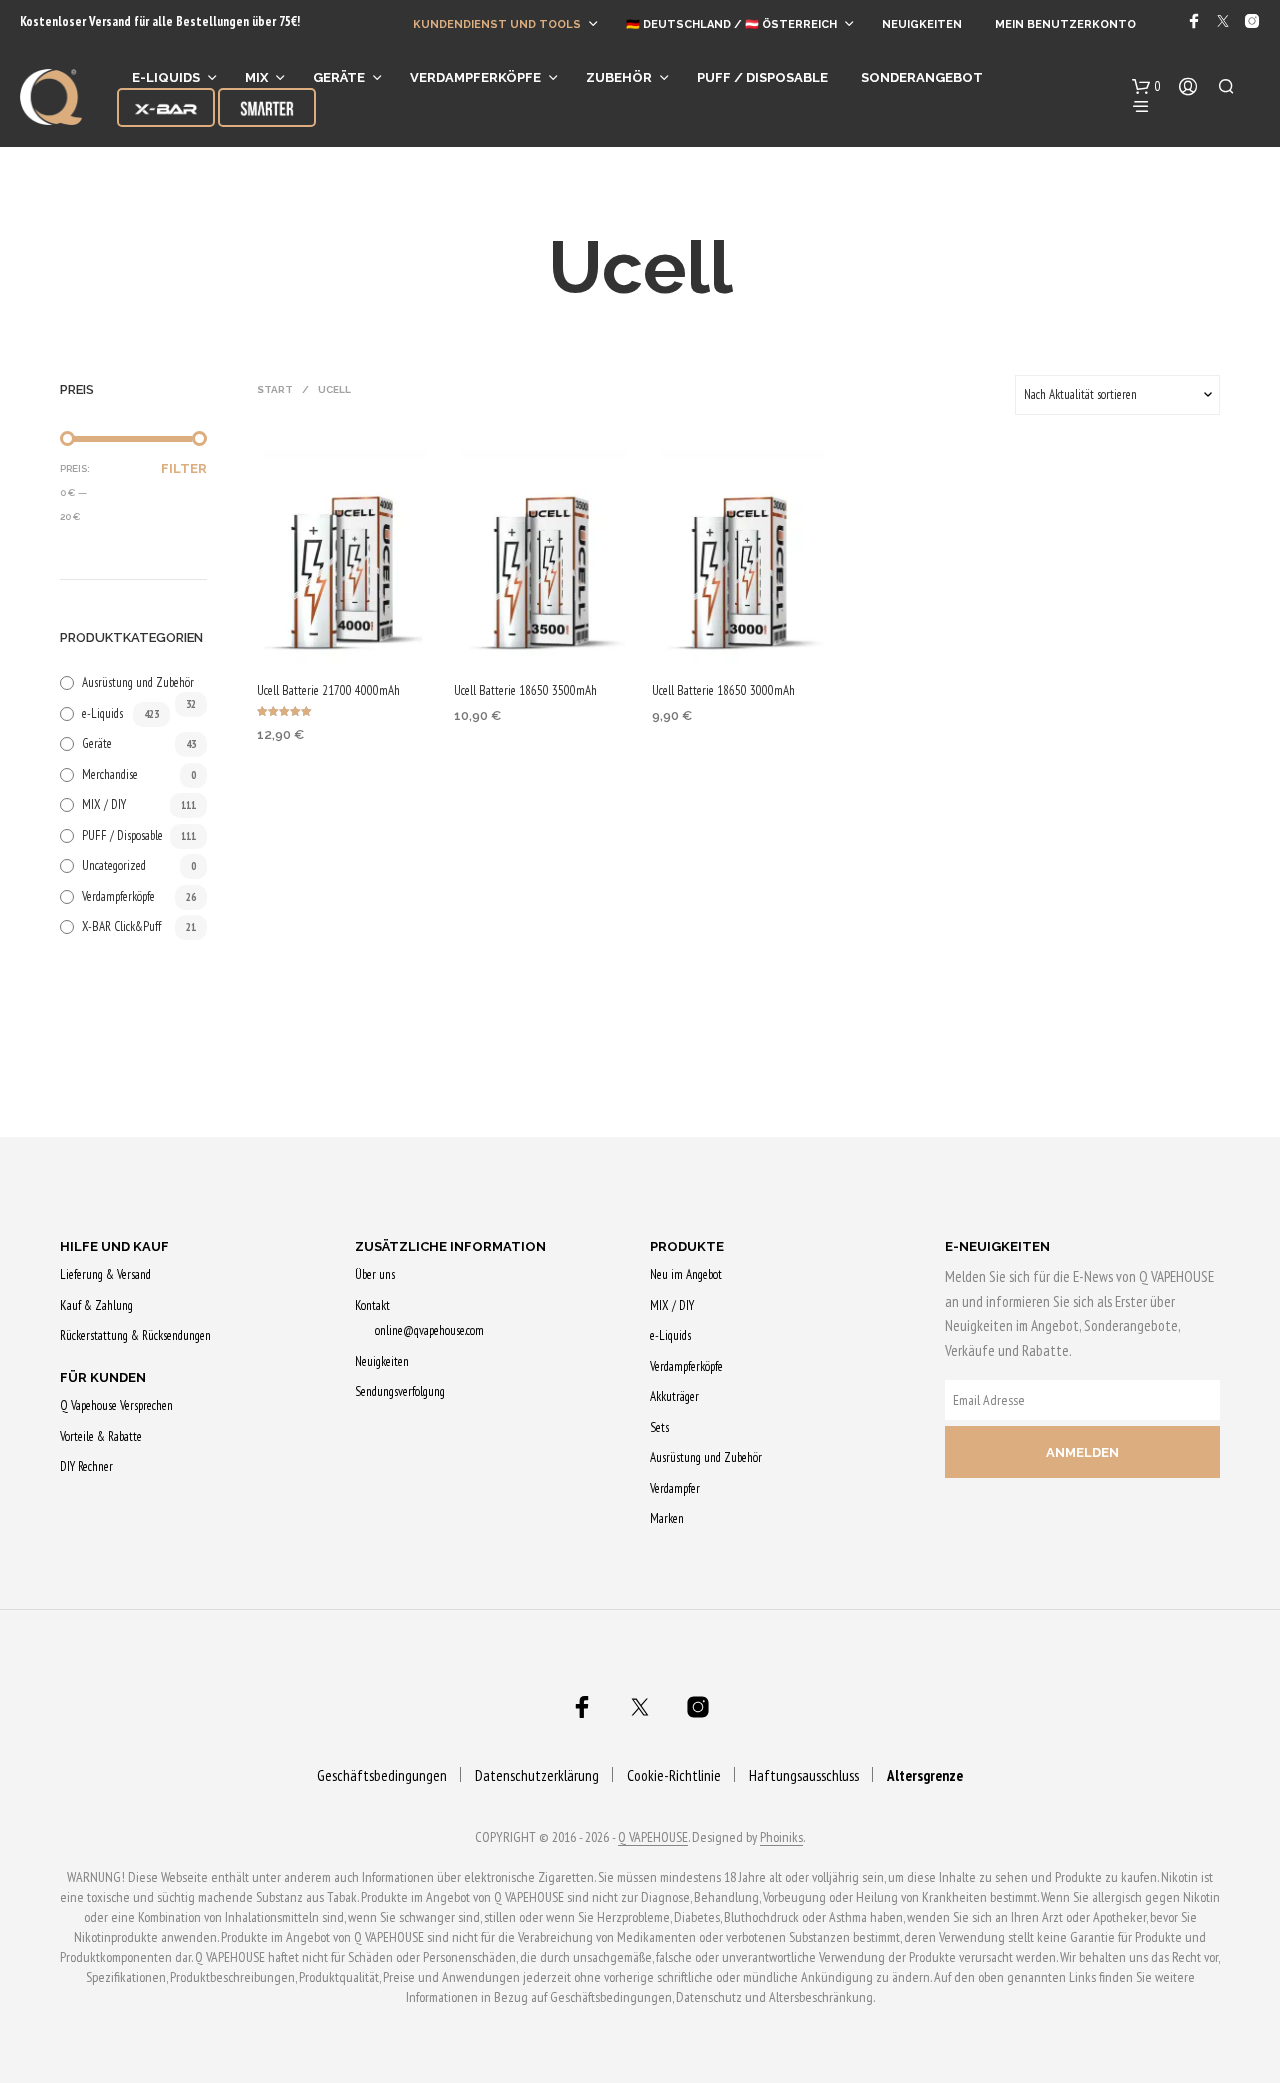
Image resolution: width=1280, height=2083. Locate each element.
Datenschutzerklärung (537, 1775)
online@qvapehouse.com (429, 1330)
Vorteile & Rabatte (101, 1436)
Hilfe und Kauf (114, 1246)
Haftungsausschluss (804, 1775)
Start (275, 389)
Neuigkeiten (922, 24)
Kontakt (372, 1305)
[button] (1146, 87)
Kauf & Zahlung (96, 1305)
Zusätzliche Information (450, 1246)
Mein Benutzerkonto (1065, 24)
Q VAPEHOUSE (653, 1838)
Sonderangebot (922, 77)
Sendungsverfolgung (400, 1391)
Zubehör (619, 77)
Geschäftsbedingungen (382, 1775)
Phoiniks (781, 1838)
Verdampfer (675, 1488)
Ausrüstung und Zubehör (138, 682)
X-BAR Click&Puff (121, 926)
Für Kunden (103, 1377)
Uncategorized (114, 865)
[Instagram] (1252, 21)
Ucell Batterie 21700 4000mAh (328, 690)
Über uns (375, 1274)
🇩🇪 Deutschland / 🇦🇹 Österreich (731, 24)
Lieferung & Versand (105, 1274)
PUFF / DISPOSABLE (762, 77)
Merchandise (110, 774)
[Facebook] (1194, 21)
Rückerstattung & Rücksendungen (135, 1335)
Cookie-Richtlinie (674, 1775)
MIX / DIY (104, 804)
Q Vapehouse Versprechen (116, 1405)
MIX (256, 77)
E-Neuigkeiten (997, 1246)
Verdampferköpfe (475, 77)
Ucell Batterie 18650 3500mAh (525, 690)
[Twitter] (1223, 21)
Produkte (687, 1246)
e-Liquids (166, 77)
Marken (667, 1518)
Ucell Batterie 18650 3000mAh (723, 690)
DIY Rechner (86, 1466)
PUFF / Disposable (122, 835)
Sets (659, 1427)
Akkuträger (674, 1396)
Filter (184, 468)
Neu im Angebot (686, 1274)
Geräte (339, 77)
